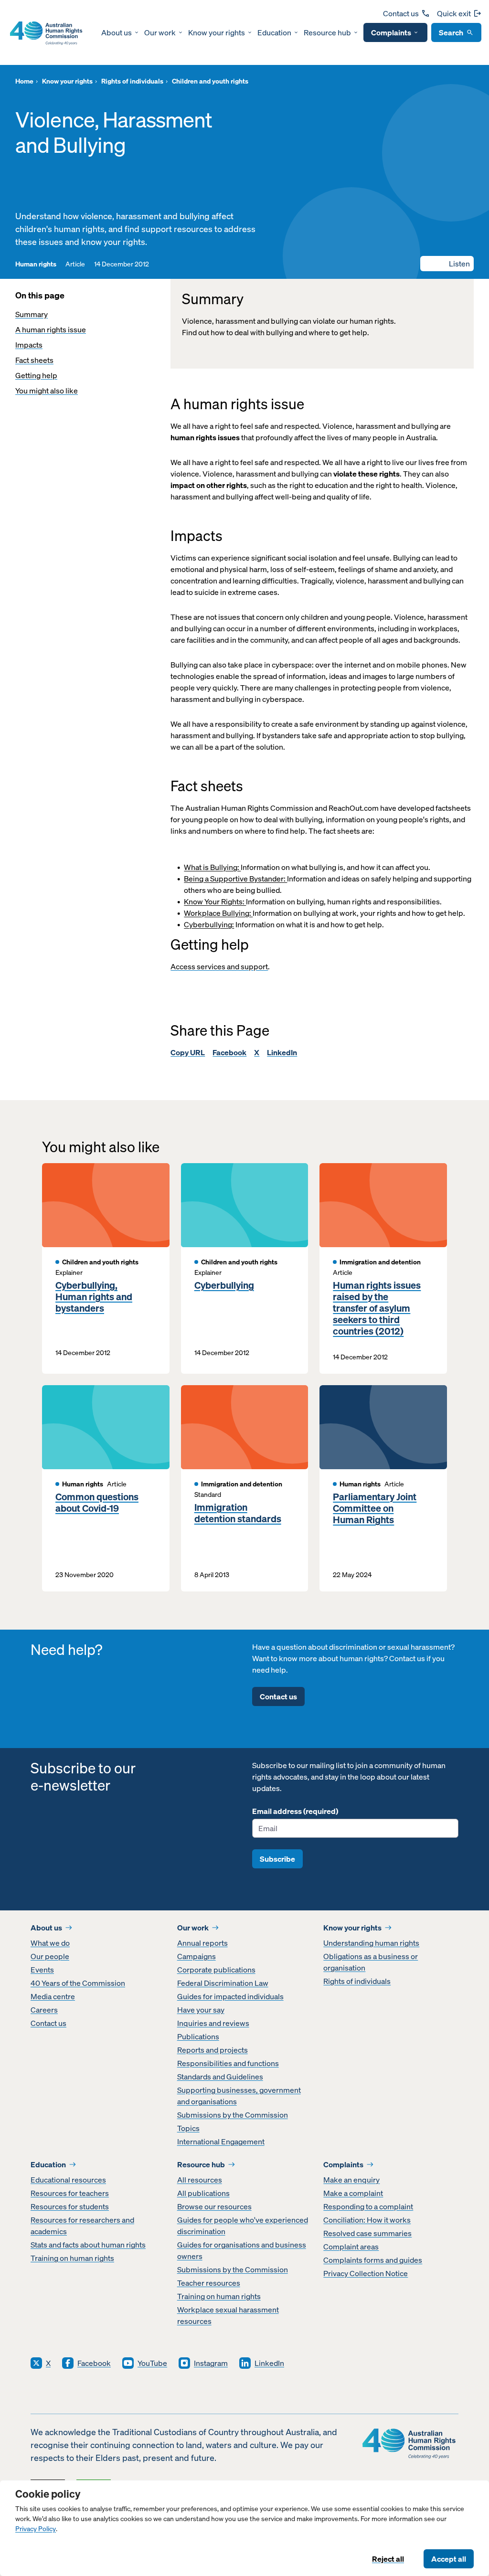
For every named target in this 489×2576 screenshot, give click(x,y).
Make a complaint (353, 2193)
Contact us (401, 13)
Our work (160, 32)
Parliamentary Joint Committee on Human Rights (375, 1508)
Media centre (53, 1996)
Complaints (391, 32)
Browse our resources (214, 2206)
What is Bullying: (212, 867)
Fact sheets (34, 360)
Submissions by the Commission (233, 2115)
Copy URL (188, 1052)
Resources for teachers (70, 2193)
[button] (447, 264)
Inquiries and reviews (213, 2023)
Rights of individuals (357, 1981)
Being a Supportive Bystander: (235, 879)
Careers (44, 2010)
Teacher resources (209, 2283)
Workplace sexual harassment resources (228, 2315)
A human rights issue (51, 329)
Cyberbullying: (209, 924)
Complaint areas (351, 2247)
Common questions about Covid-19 (97, 1503)
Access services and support (219, 966)
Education (274, 32)
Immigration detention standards (238, 1513)
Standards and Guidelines (220, 2077)
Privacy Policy (36, 2529)
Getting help (36, 375)
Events (42, 1970)
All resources (200, 2180)
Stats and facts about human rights (88, 2245)
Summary (32, 314)
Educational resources (68, 2180)
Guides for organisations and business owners (242, 2250)
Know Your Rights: (215, 901)
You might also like (47, 391)
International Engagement (221, 2141)
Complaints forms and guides (373, 2260)
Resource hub (327, 32)
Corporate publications (216, 1970)
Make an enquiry (351, 2180)
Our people (50, 1956)
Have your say (201, 2010)
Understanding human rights (371, 1943)
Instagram (211, 2363)
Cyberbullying (224, 1285)
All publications (203, 2193)
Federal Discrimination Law (223, 1983)
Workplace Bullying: (218, 913)
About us (117, 32)
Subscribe (277, 1859)
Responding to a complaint (368, 2206)
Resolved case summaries (367, 2233)
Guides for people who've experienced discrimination (243, 2226)
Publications (198, 2036)
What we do (50, 1943)
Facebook (229, 1052)
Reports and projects (213, 2050)
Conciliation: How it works (367, 2220)
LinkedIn (282, 1052)
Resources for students (70, 2206)
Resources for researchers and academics (82, 2226)
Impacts (29, 345)
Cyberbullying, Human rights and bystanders (94, 1297)
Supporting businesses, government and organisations (239, 2096)
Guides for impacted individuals (230, 1996)
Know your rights (217, 32)
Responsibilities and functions (228, 2063)
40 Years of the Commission (78, 1983)
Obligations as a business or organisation (371, 1962)
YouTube (152, 2363)
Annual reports (202, 1943)
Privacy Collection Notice (366, 2273)
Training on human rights (72, 2258)
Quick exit (454, 13)
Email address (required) (295, 1811)
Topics (188, 2128)
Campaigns (197, 1956)
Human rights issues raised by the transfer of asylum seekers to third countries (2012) (377, 1308)
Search (451, 32)
